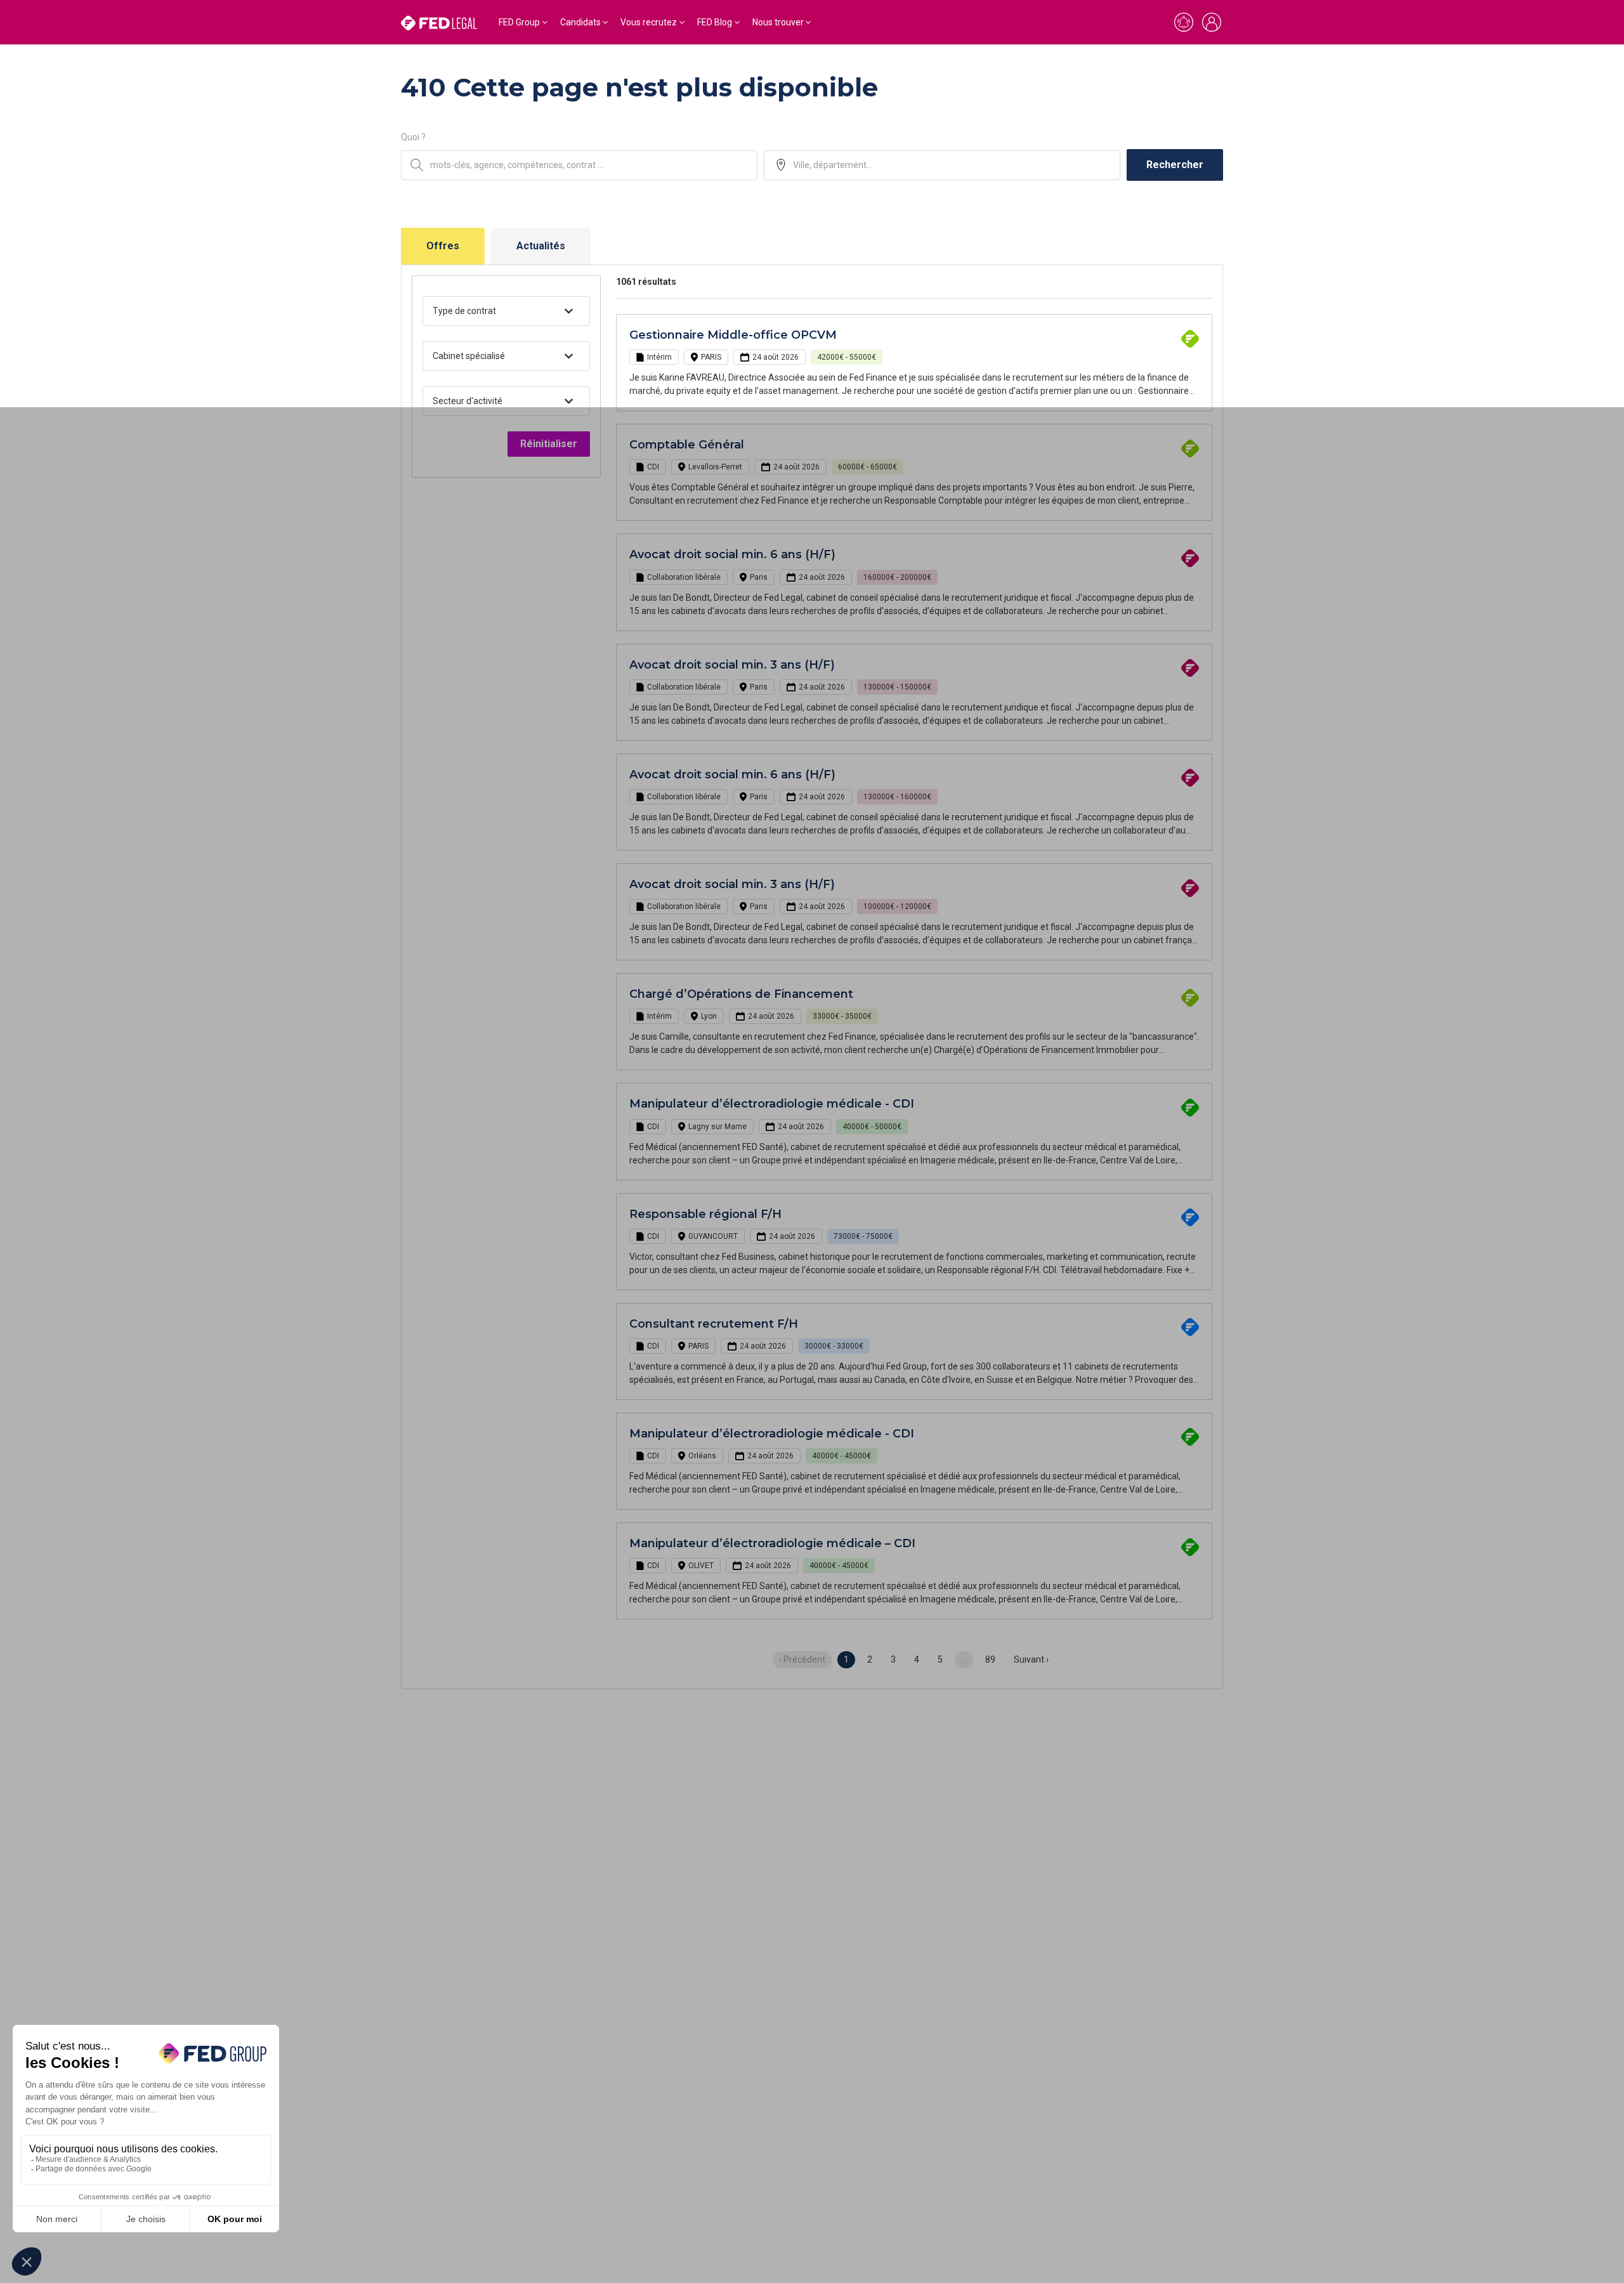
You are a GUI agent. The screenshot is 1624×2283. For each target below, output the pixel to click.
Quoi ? (413, 137)
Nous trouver (778, 22)
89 (990, 1659)
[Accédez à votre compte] (1212, 22)
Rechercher (1175, 165)
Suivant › (1031, 1659)
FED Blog (715, 22)
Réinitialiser (549, 444)
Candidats (580, 22)
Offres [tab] (443, 246)
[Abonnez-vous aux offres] (1184, 22)
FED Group (519, 22)
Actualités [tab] (541, 246)
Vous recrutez (649, 22)
